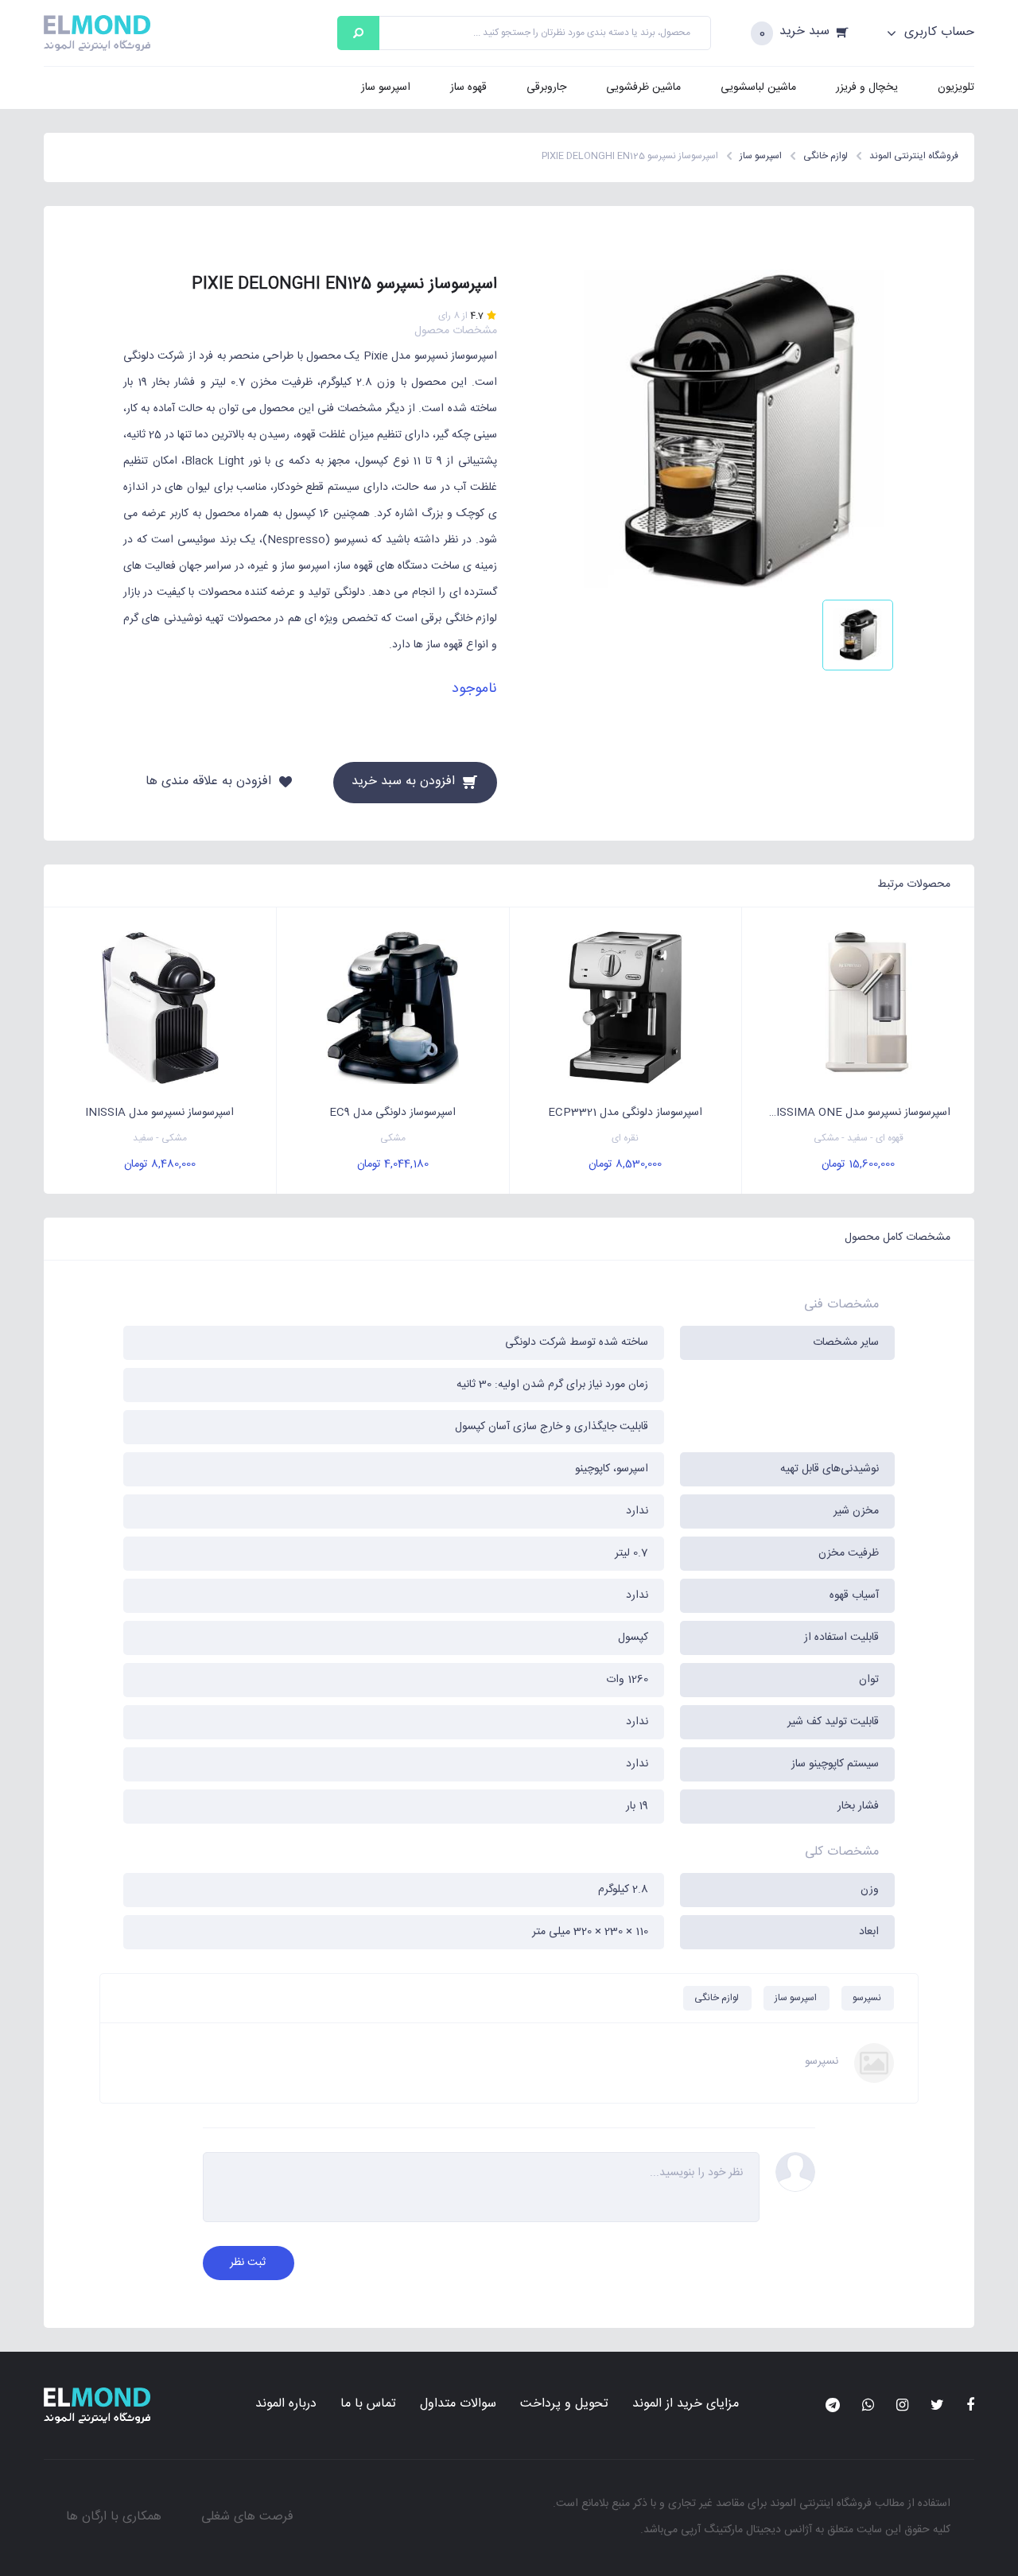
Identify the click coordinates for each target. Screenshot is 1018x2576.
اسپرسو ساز (386, 87)
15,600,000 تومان (858, 1164)
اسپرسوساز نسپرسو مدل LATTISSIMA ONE (848, 1113)
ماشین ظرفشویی (643, 87)
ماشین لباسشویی (758, 87)
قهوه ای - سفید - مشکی (859, 1138)
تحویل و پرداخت (564, 2404)
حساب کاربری (937, 33)
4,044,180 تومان (393, 1164)
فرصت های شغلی (247, 2517)
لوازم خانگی (717, 1998)
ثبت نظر (248, 2263)
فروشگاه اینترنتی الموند (821, 2504)
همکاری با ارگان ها (114, 2517)
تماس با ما (368, 2404)
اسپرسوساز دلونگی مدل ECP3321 (625, 1113)
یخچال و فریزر (867, 87)
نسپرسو (867, 1998)
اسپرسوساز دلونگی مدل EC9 (392, 1113)
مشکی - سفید (160, 1138)
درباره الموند (286, 2404)
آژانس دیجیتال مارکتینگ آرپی (746, 2530)
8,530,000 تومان (625, 1164)
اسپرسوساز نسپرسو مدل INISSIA (159, 1113)
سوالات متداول (458, 2404)
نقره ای (625, 1138)
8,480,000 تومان (160, 1164)
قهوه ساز (468, 87)
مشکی (393, 1138)
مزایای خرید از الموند (686, 2404)
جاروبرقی (546, 87)
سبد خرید (804, 32)
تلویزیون (956, 87)
